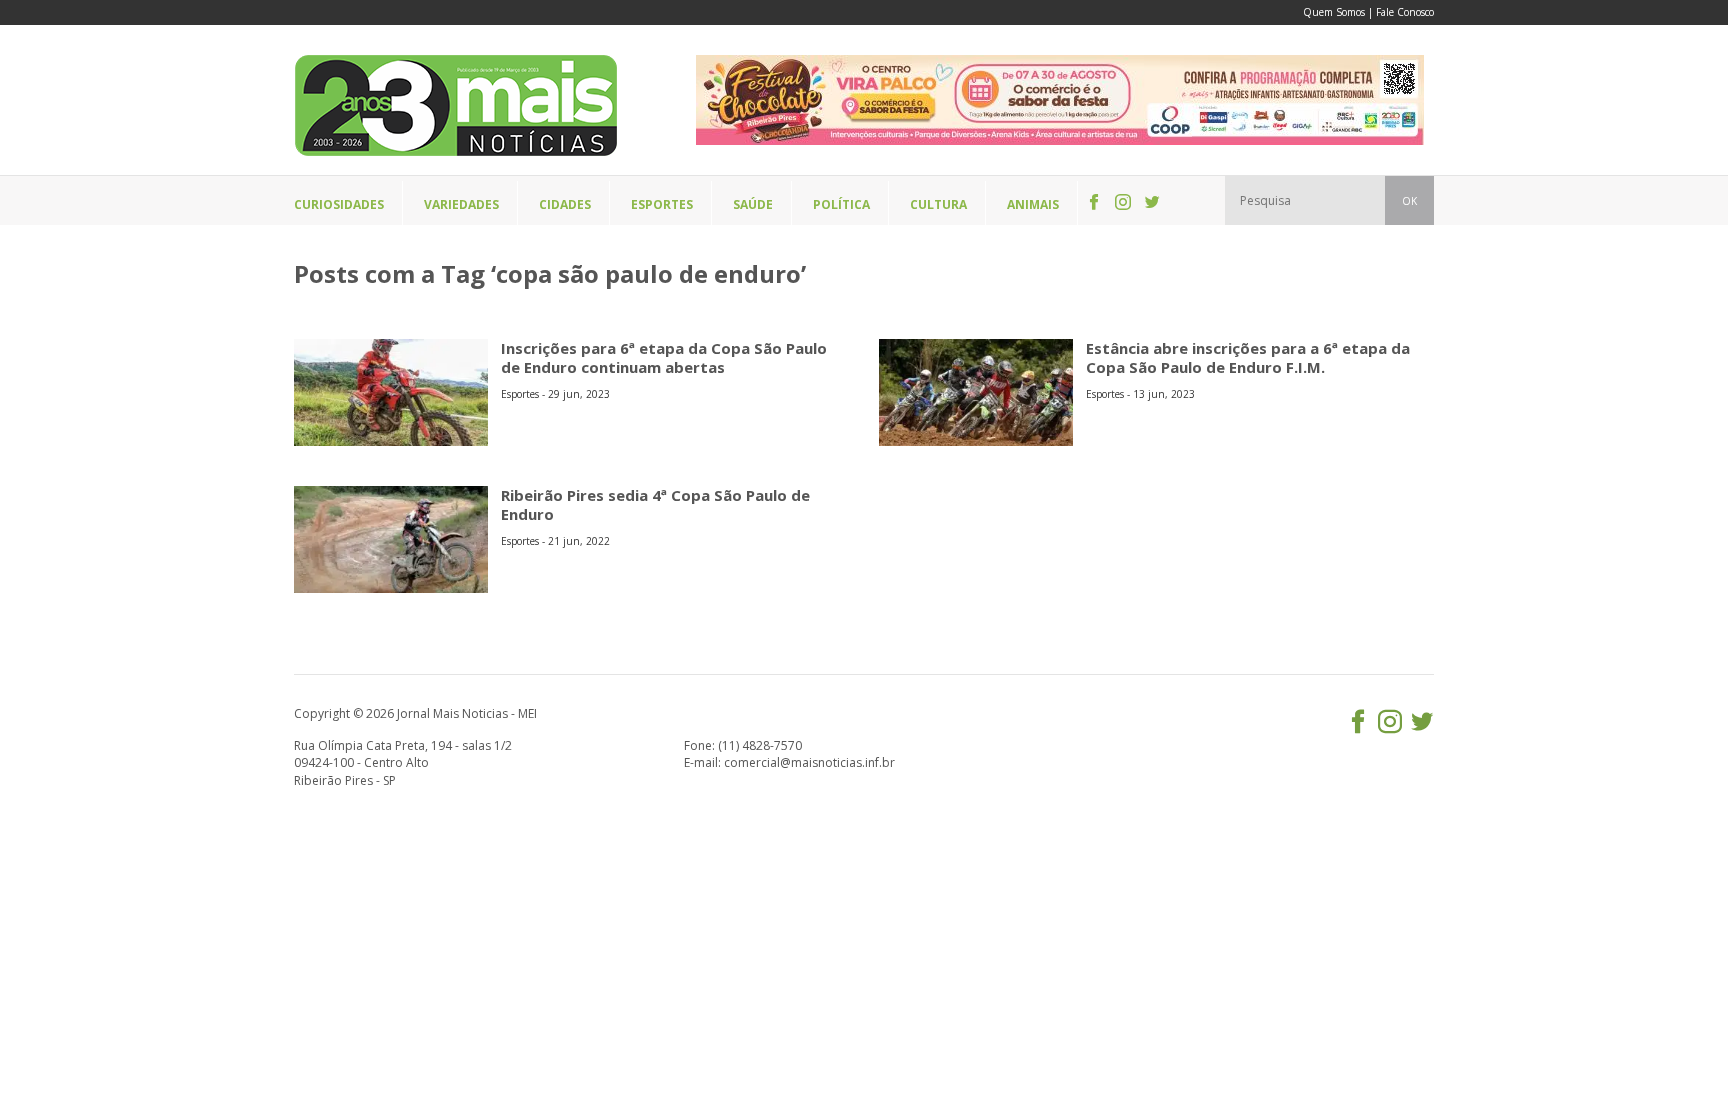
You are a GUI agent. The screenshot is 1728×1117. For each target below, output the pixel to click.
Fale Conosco (1405, 12)
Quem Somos (1334, 12)
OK (1409, 201)
